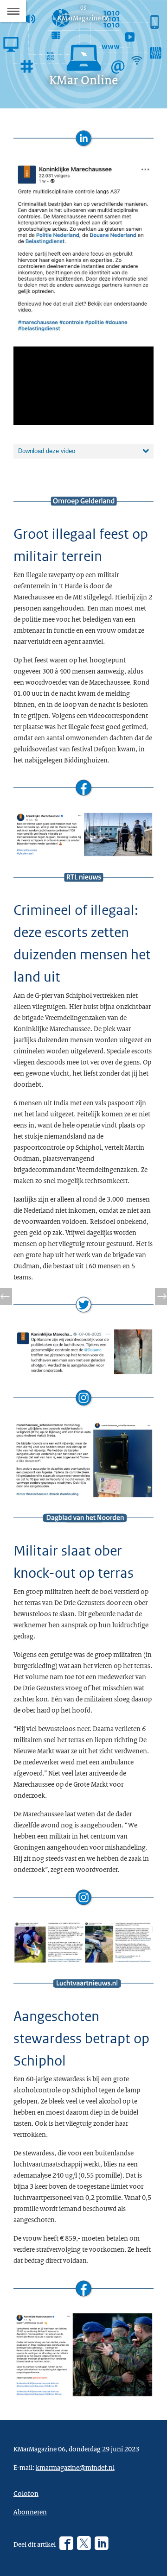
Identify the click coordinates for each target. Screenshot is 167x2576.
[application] (83, 386)
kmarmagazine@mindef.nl (75, 2467)
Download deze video (47, 451)
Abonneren (30, 2512)
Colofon (26, 2493)
